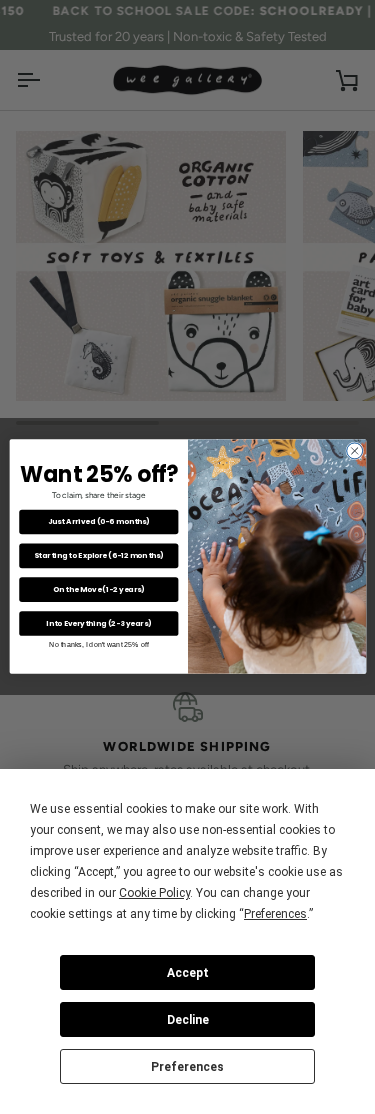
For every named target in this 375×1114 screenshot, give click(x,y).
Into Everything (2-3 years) (98, 623)
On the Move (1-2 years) (98, 589)
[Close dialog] (354, 451)
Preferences (187, 1067)
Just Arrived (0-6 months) (98, 522)
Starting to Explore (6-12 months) (98, 556)
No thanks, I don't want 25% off (98, 645)
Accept (188, 973)
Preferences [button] (275, 914)
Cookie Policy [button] (154, 893)
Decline (188, 1020)
